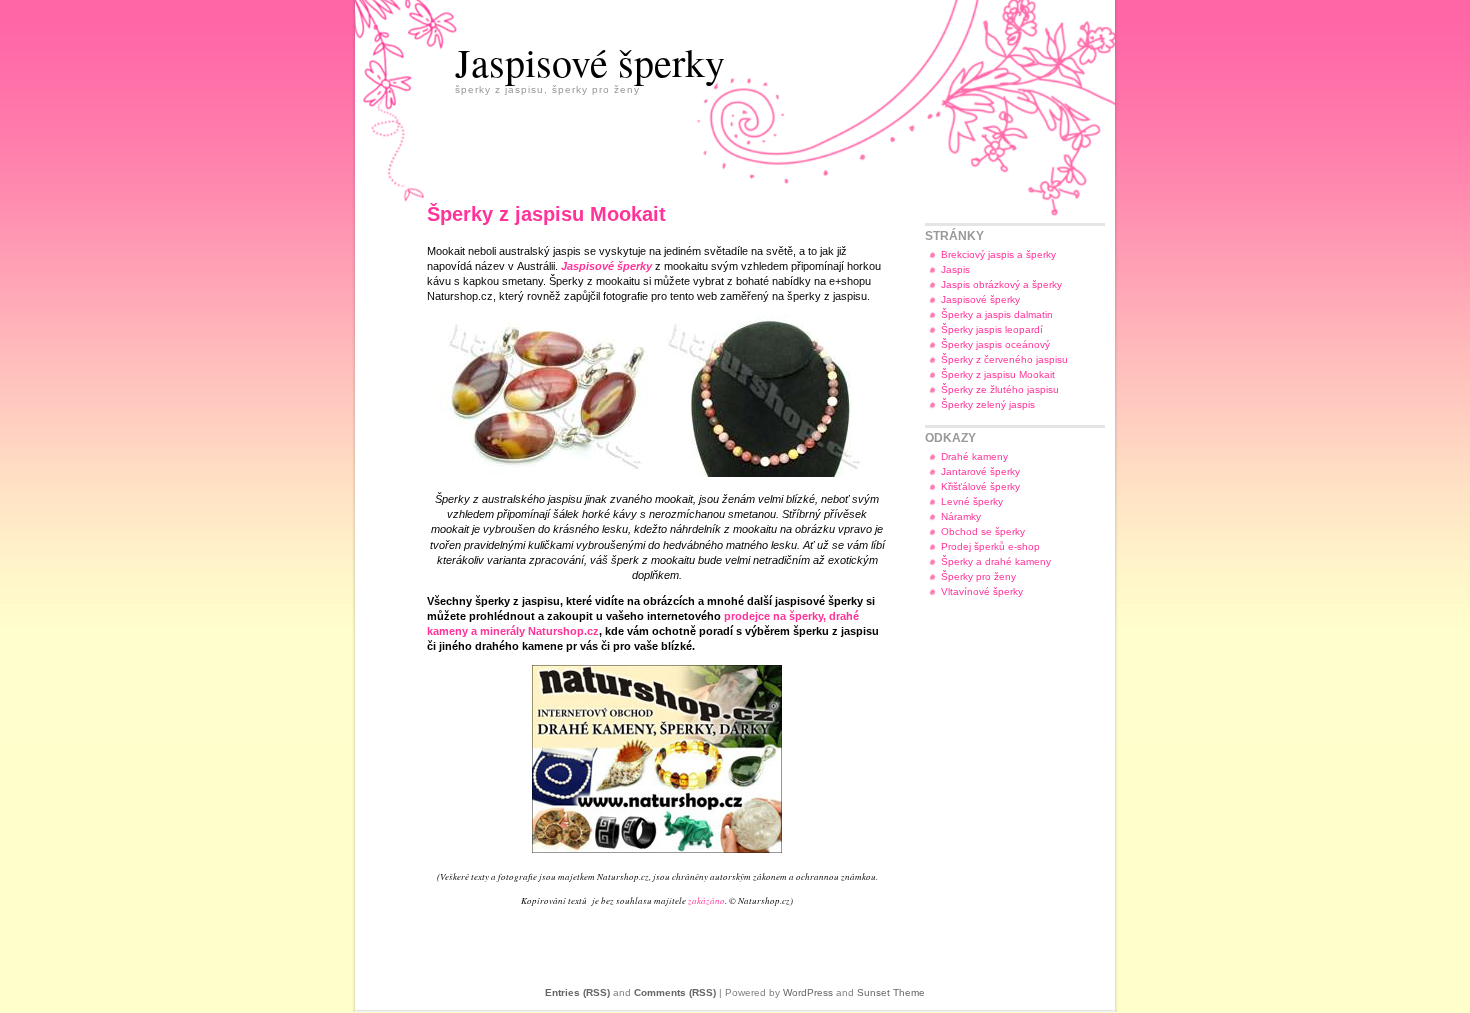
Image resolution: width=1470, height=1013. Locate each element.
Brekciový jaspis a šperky (998, 254)
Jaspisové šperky (590, 61)
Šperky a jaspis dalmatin (997, 314)
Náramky (961, 516)
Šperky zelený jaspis (988, 404)
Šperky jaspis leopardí (992, 329)
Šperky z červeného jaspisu (1004, 359)
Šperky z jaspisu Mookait (998, 374)
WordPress (808, 992)
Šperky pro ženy (978, 576)
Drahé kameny (974, 456)
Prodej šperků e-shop (990, 546)
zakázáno (706, 900)
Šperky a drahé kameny (996, 561)
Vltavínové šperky (982, 591)
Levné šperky (972, 501)
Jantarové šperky (980, 471)
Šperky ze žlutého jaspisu (1000, 389)
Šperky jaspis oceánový (995, 344)
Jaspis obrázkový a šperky (1001, 284)
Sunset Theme (891, 992)
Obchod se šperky (983, 531)
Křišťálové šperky (980, 486)
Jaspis (955, 269)
